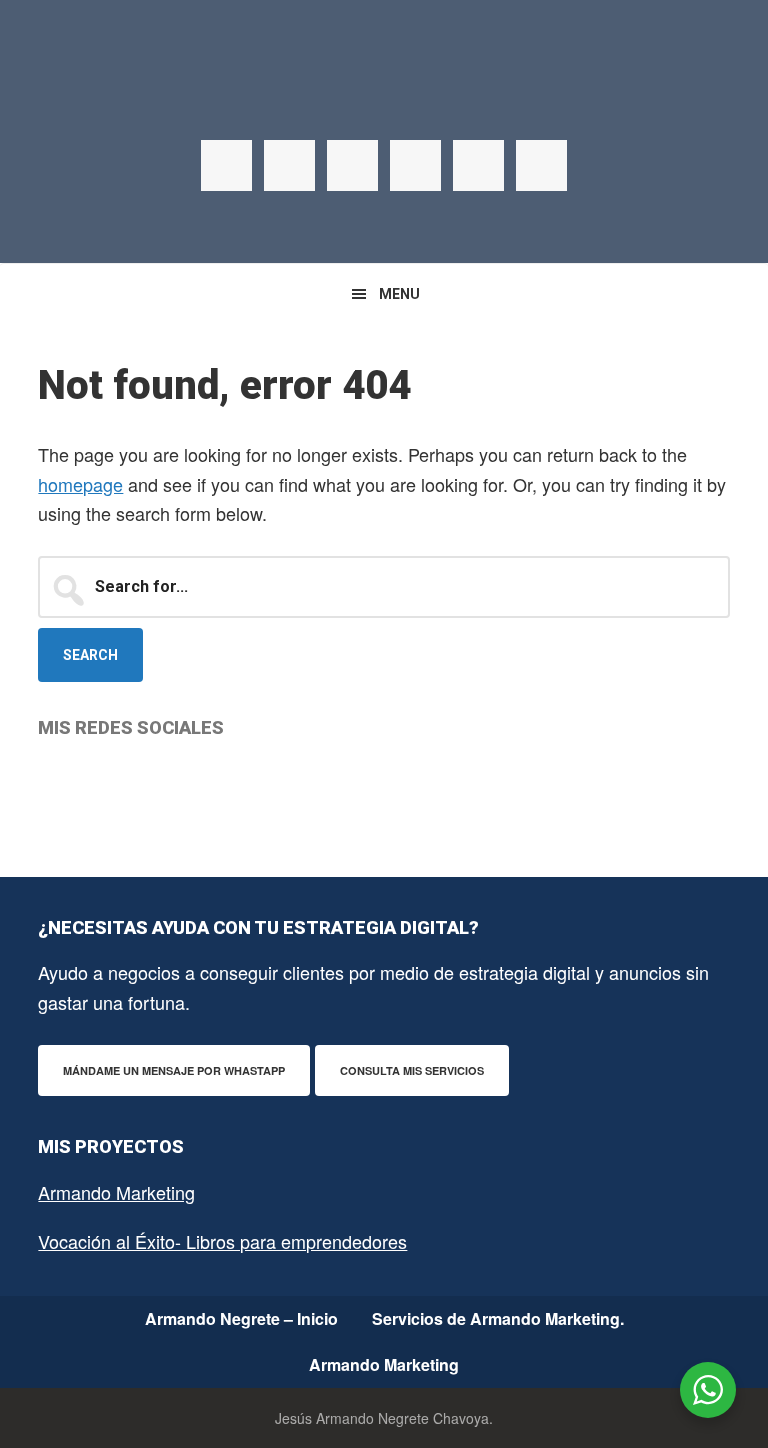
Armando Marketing (116, 1192)
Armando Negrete (384, 100)
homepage (80, 484)
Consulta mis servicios (412, 1070)
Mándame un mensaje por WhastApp (174, 1070)
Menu (399, 294)
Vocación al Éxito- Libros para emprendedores (222, 1241)
